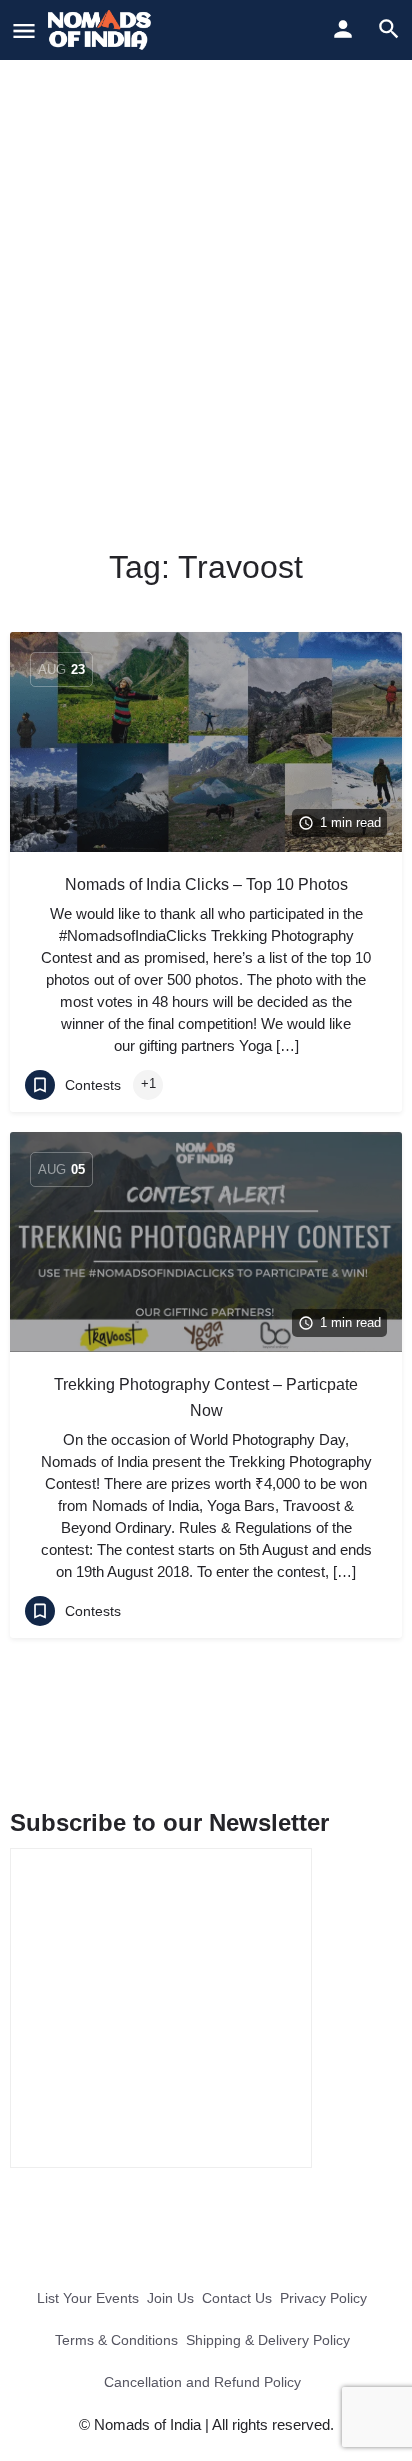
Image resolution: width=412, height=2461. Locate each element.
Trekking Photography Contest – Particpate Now (206, 1397)
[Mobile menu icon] (24, 30)
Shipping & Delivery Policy (268, 2340)
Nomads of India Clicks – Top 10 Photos (206, 884)
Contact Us (237, 2298)
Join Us (170, 2298)
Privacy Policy (323, 2298)
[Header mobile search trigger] (389, 29)
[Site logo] (102, 30)
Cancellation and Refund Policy (202, 2382)
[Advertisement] (206, 276)
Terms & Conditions (116, 2340)
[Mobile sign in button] (343, 29)
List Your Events (88, 2298)
